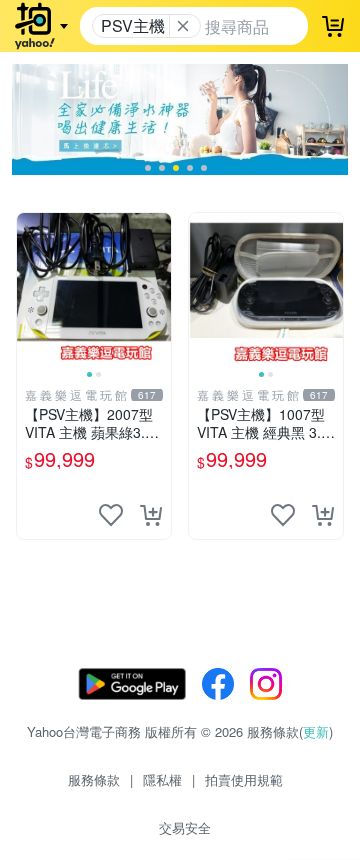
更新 (316, 731)
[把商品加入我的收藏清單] (111, 515)
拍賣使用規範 (244, 779)
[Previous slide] (30, 290)
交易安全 (185, 827)
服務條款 (94, 779)
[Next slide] (158, 290)
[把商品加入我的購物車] (151, 515)
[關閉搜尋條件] (183, 26)
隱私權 (162, 779)
